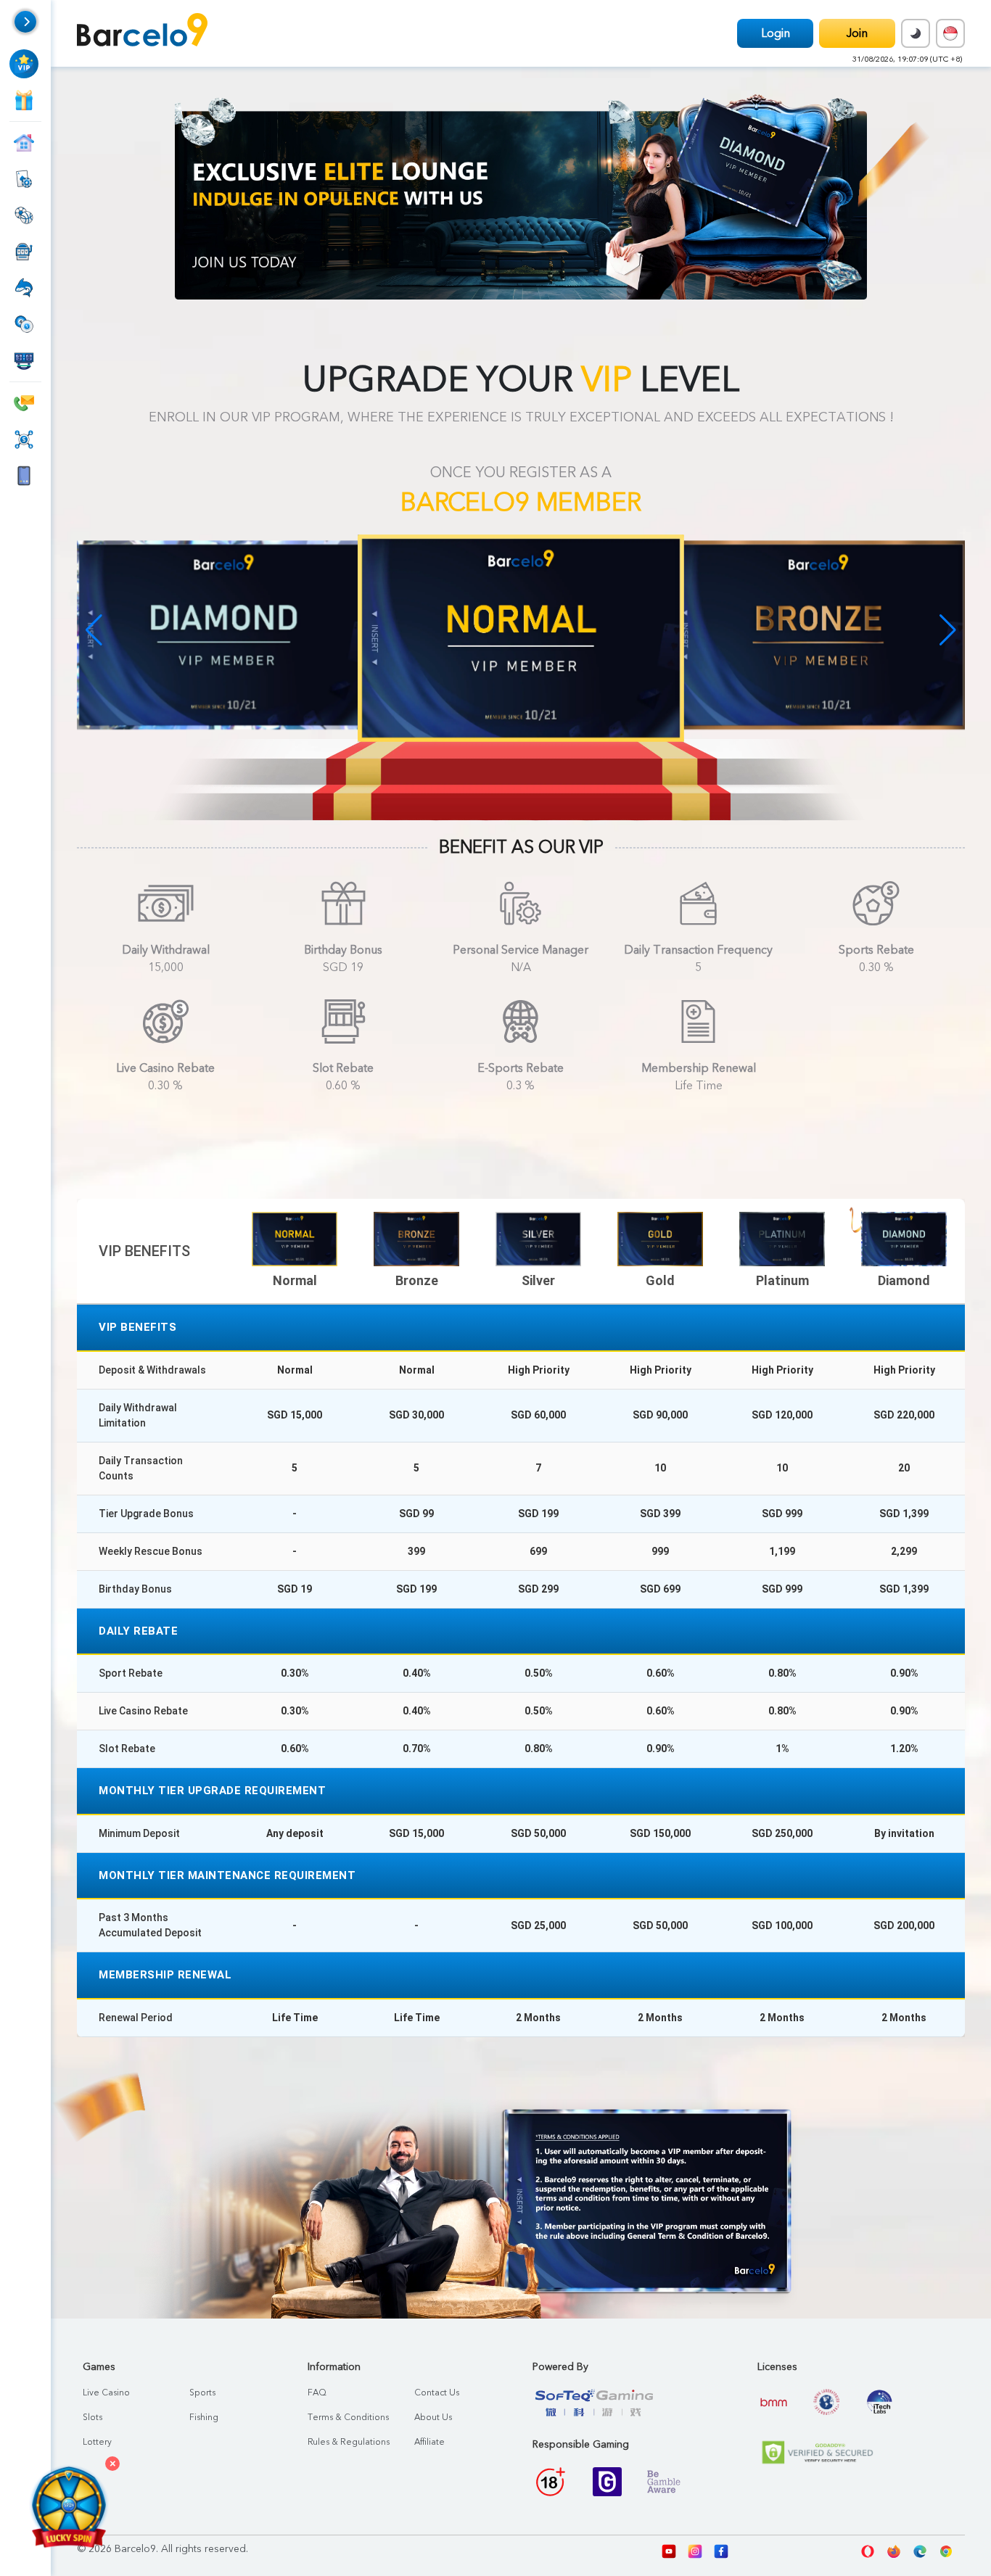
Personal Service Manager (521, 950)
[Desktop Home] (142, 33)
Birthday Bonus (343, 950)
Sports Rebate (876, 950)
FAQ (317, 2393)
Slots (92, 2417)
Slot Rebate (343, 1068)
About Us (433, 2417)
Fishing (204, 2417)
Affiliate (429, 2442)
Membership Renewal (699, 1068)
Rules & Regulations (349, 2442)
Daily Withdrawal (166, 950)
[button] (948, 630)
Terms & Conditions (348, 2417)
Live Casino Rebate (165, 1068)
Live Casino (106, 2393)
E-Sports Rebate (521, 1068)
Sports (202, 2393)
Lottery (97, 2442)
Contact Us (437, 2393)
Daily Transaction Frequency (698, 950)
